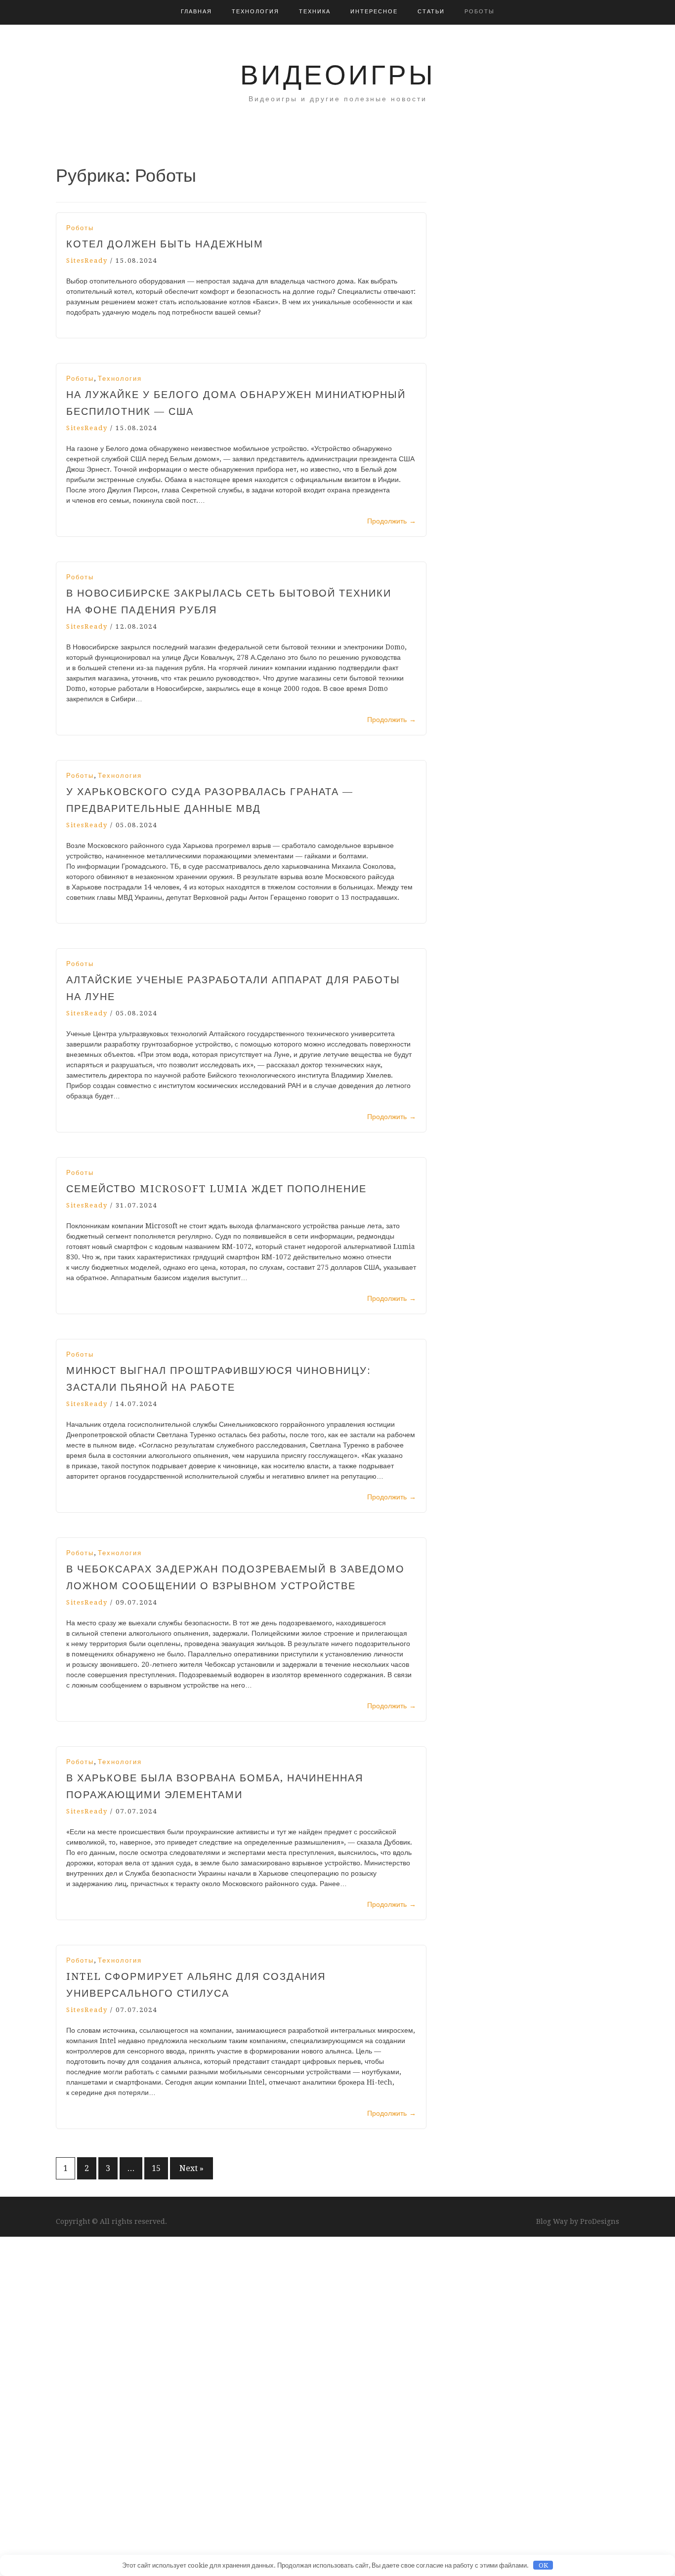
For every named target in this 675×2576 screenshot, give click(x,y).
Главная (196, 12)
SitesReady (87, 261)
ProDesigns (600, 2221)
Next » (191, 2168)
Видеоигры (338, 75)
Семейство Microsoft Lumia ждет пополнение (216, 1189)
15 (156, 2168)
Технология (255, 12)
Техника (315, 12)
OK (543, 2565)
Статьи (431, 12)
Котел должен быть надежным (165, 244)
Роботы (480, 12)
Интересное (374, 12)
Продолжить (392, 521)
